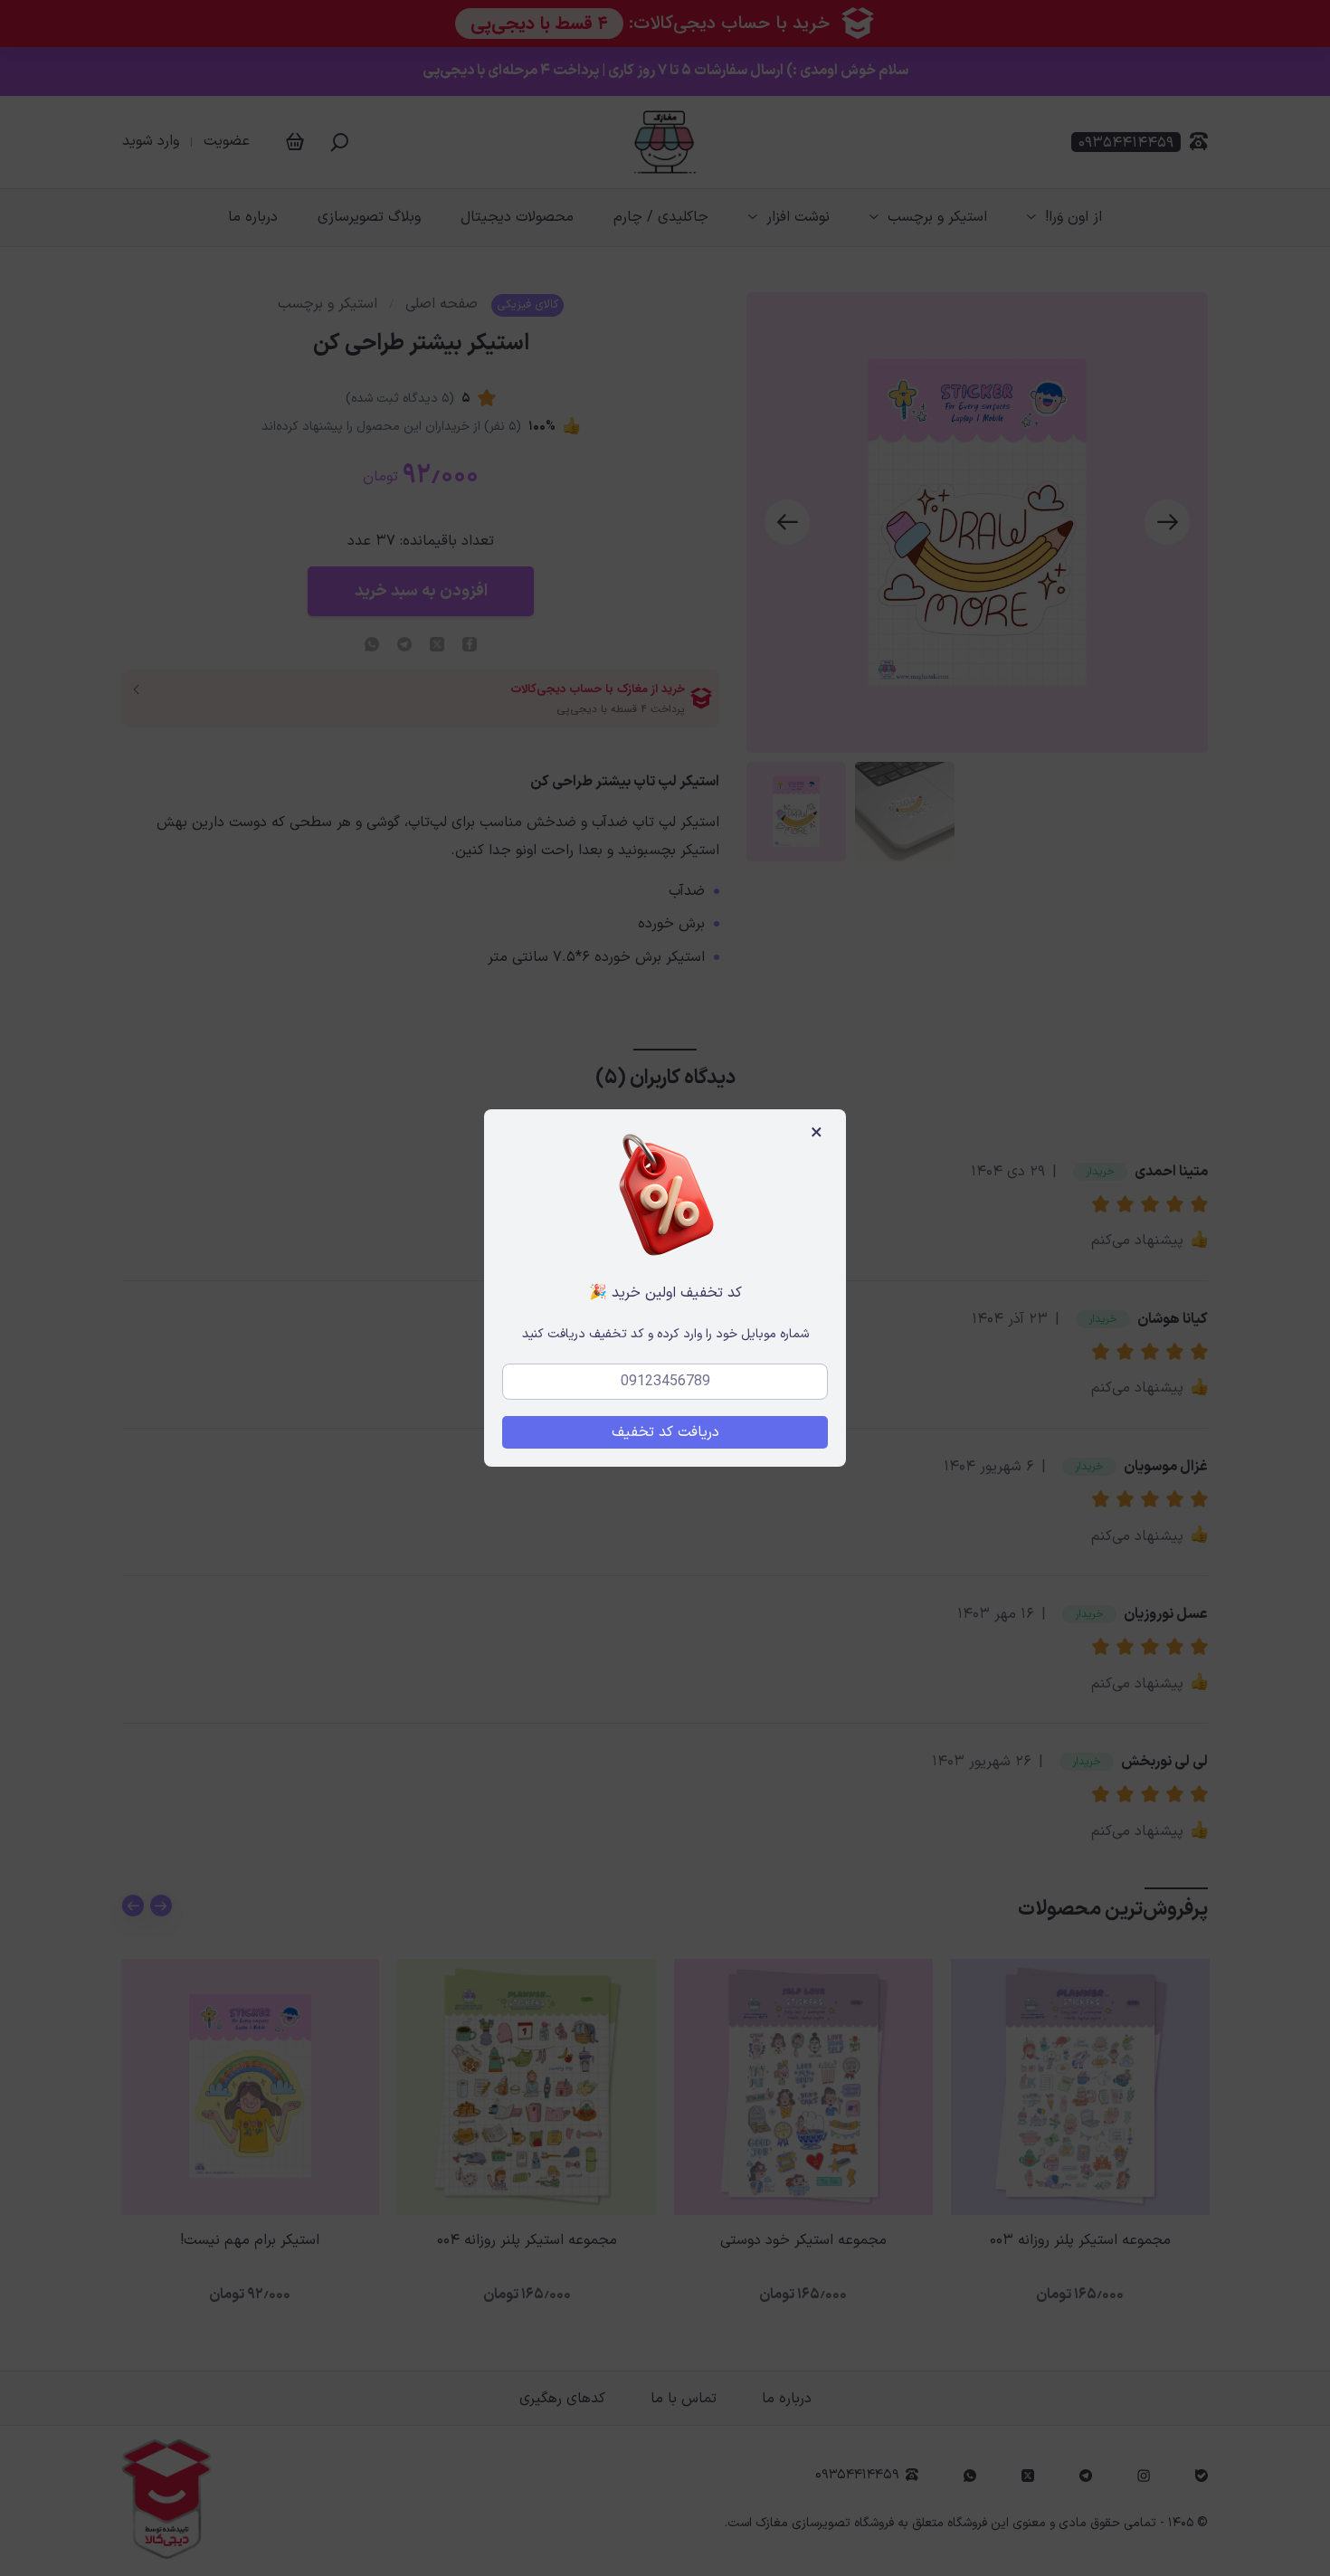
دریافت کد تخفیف (665, 1432)
